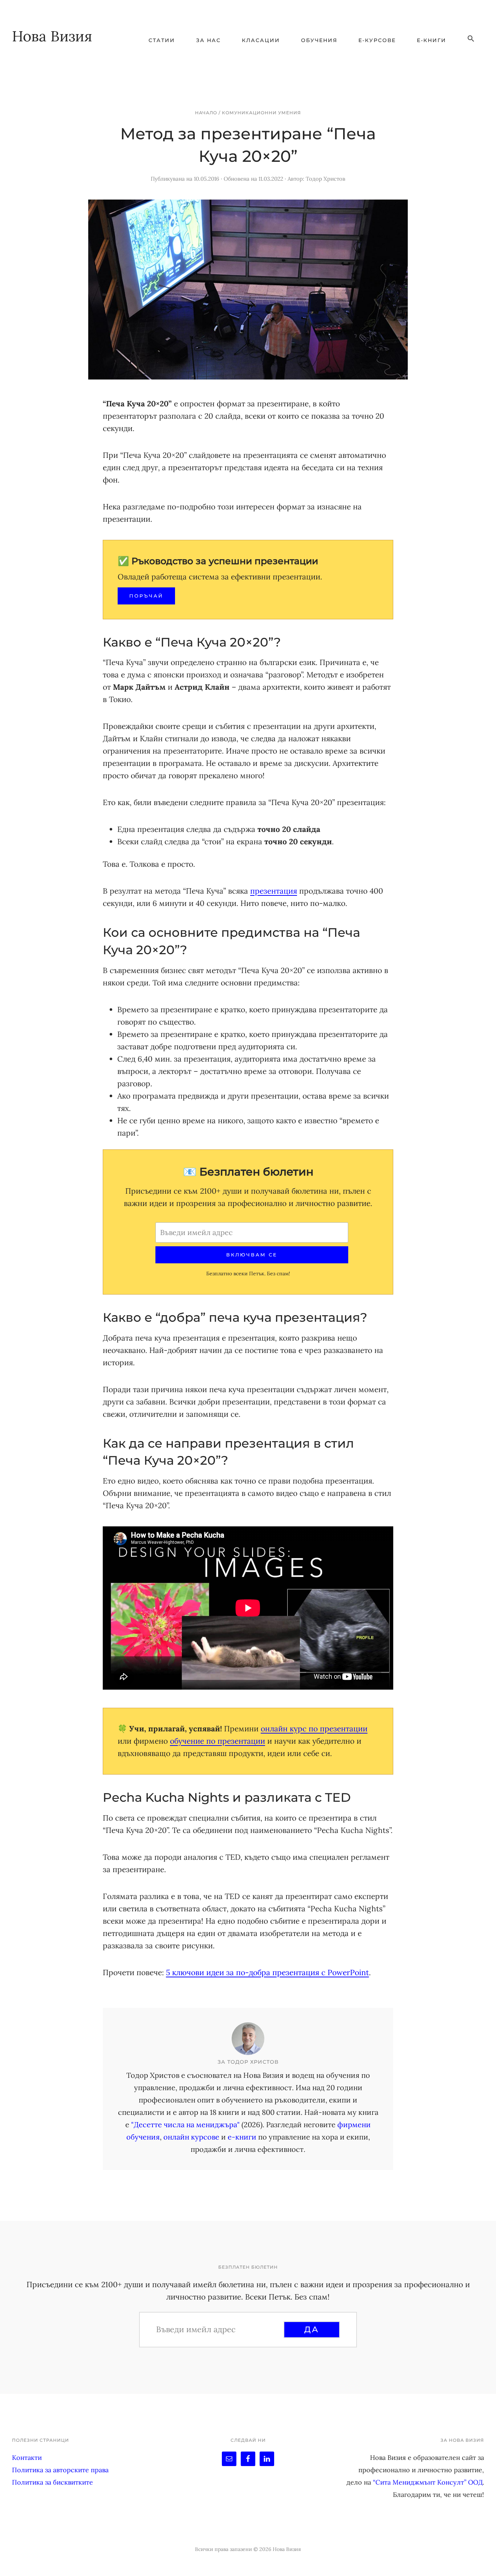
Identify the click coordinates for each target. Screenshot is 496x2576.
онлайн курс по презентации (314, 1729)
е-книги (242, 2137)
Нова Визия (52, 36)
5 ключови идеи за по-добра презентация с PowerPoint (267, 1972)
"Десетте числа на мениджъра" (185, 2124)
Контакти (27, 2458)
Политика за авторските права (60, 2470)
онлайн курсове (191, 2137)
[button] (471, 39)
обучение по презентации (217, 1741)
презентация (274, 891)
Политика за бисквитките (52, 2482)
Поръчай (146, 596)
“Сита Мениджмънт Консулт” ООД (428, 2482)
